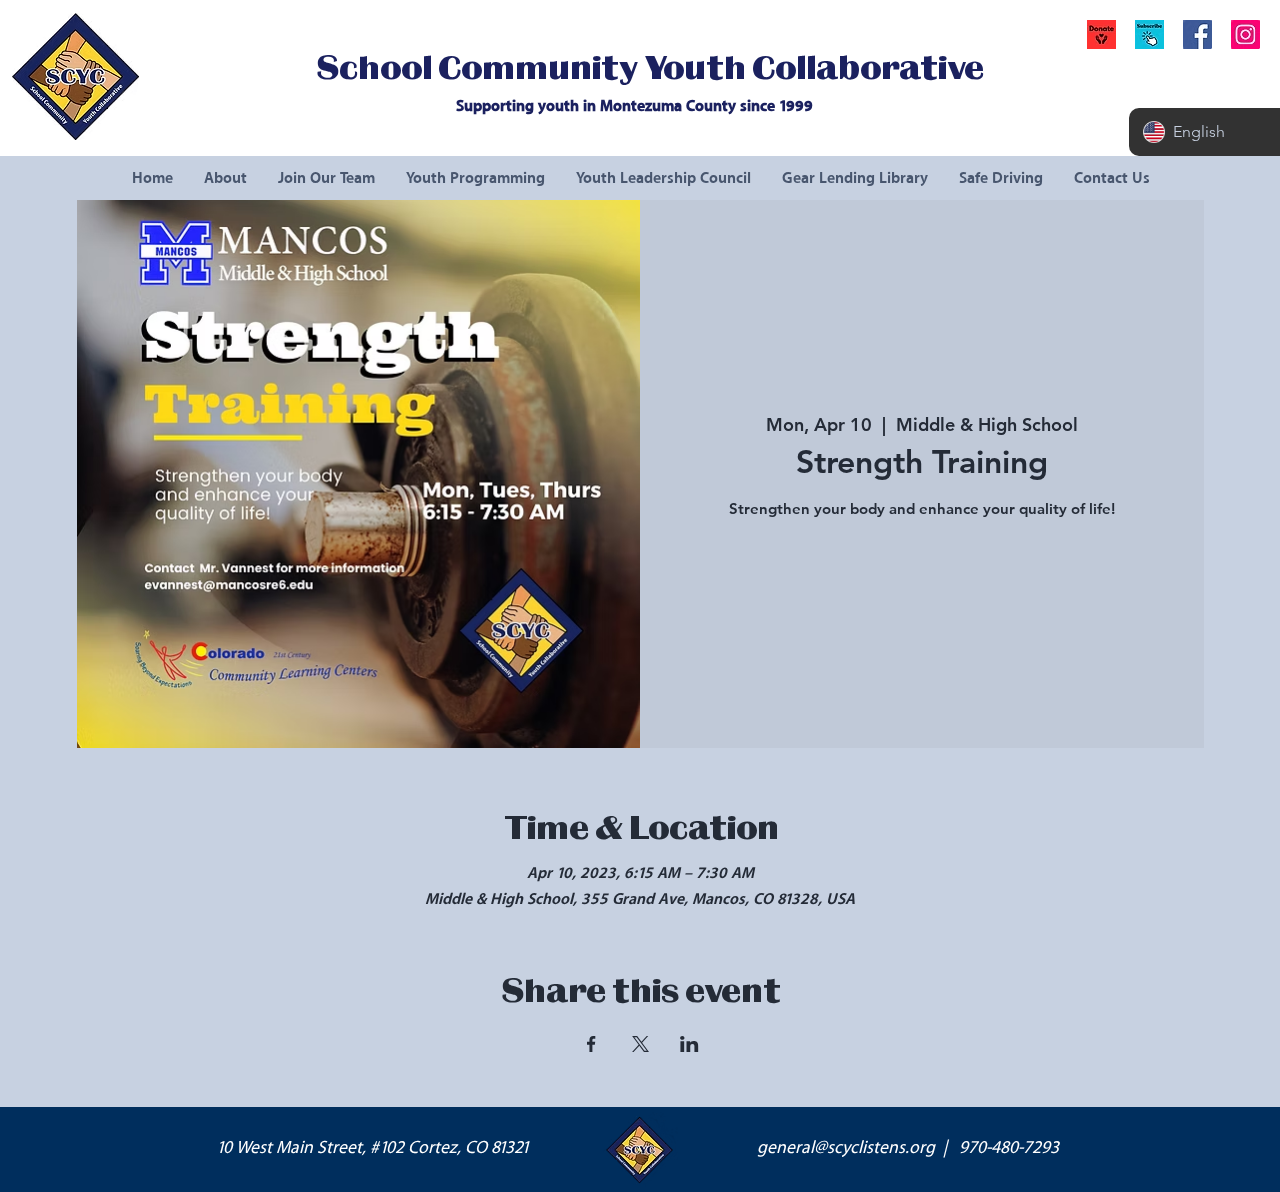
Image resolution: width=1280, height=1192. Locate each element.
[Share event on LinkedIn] (689, 1044)
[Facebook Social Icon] (1197, 34)
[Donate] (1101, 34)
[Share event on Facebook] (591, 1044)
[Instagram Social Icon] (1245, 34)
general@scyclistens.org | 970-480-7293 (908, 1148)
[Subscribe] (1149, 34)
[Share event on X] (640, 1044)
